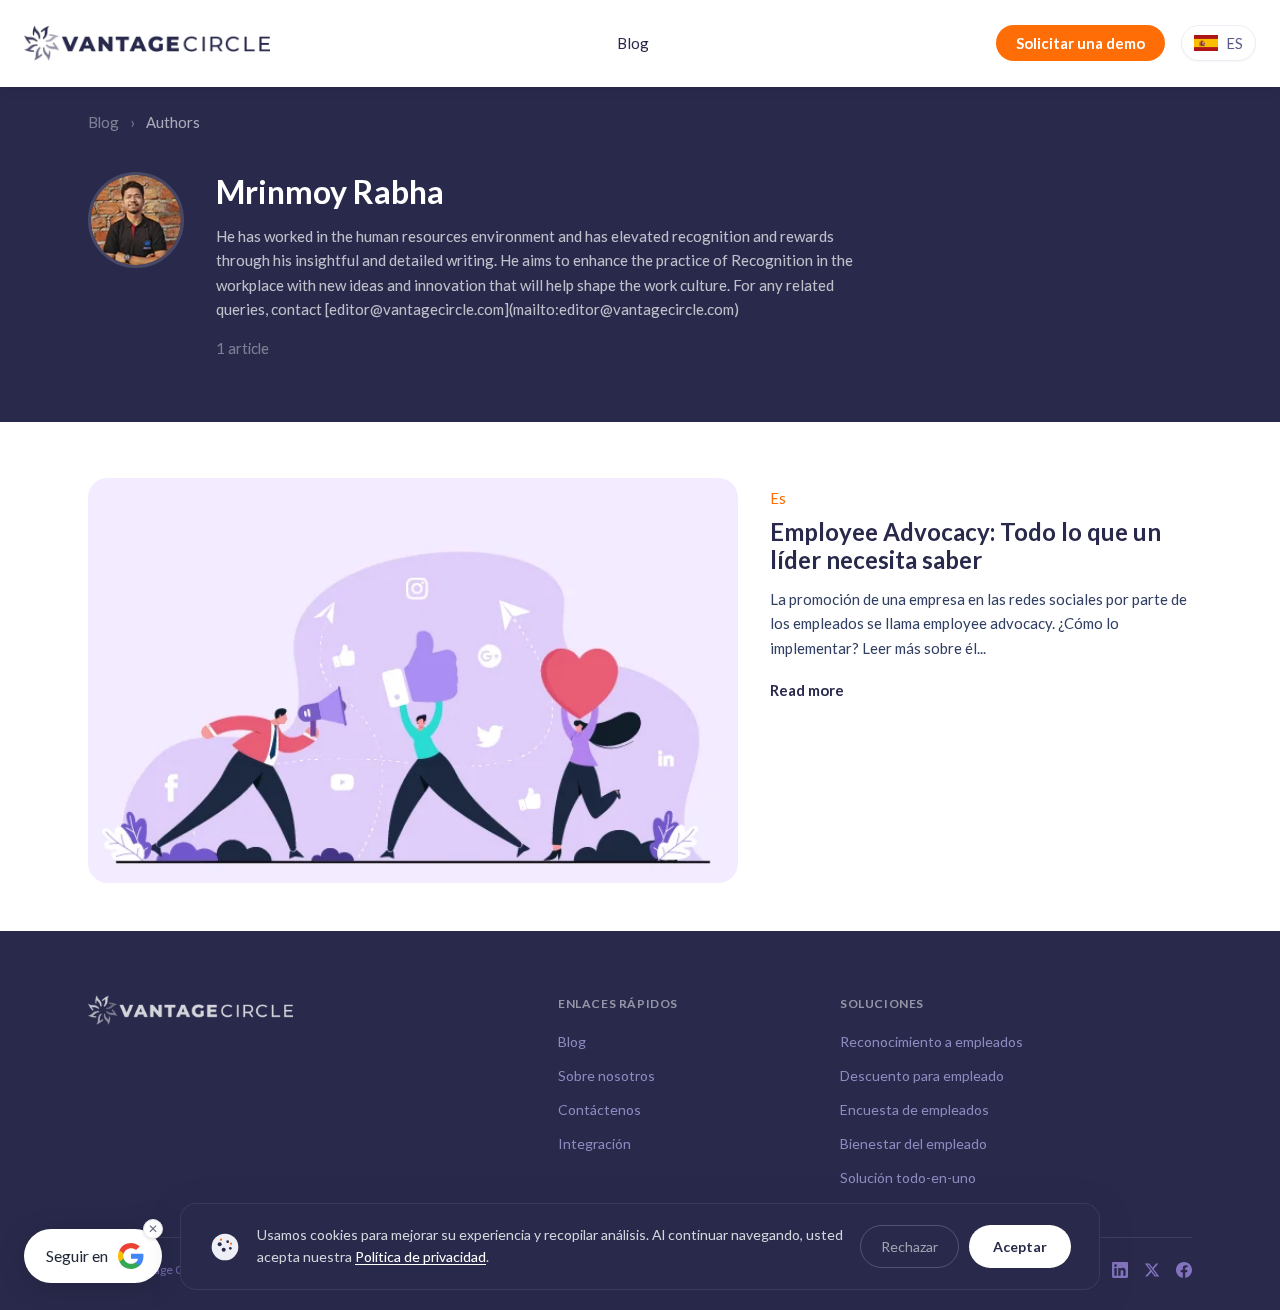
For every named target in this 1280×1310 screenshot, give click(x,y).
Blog (633, 43)
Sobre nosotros (606, 1075)
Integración (594, 1143)
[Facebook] (1184, 1270)
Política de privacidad (420, 1257)
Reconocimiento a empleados (931, 1041)
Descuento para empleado (922, 1075)
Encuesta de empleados (914, 1109)
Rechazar (909, 1246)
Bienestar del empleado (913, 1143)
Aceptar (1020, 1246)
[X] (1152, 1270)
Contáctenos (599, 1109)
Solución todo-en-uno (908, 1177)
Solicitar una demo (1080, 43)
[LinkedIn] (1120, 1270)
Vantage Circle (168, 1269)
